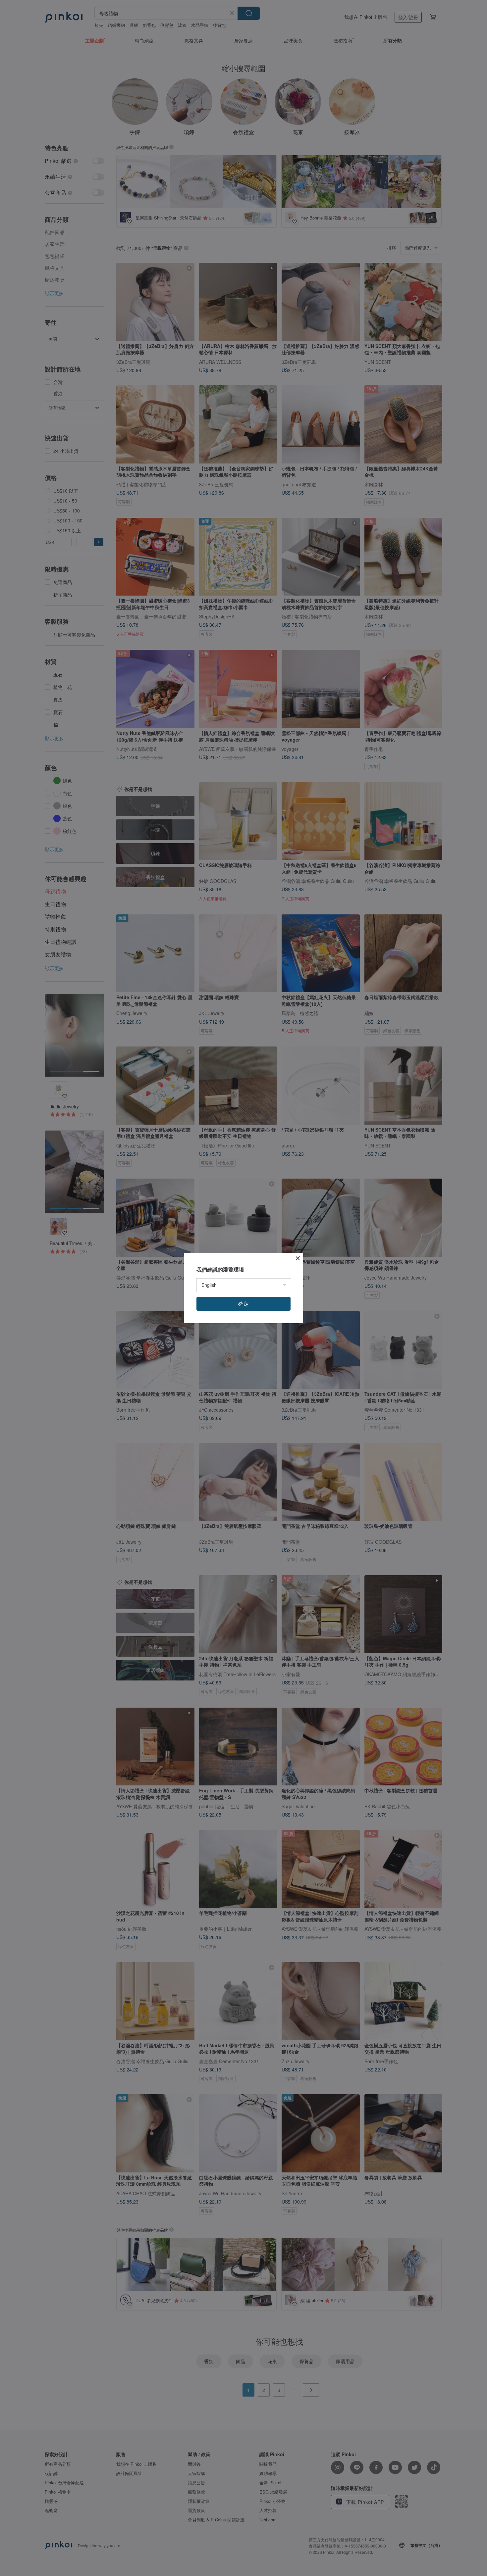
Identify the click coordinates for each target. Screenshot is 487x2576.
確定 (243, 1304)
